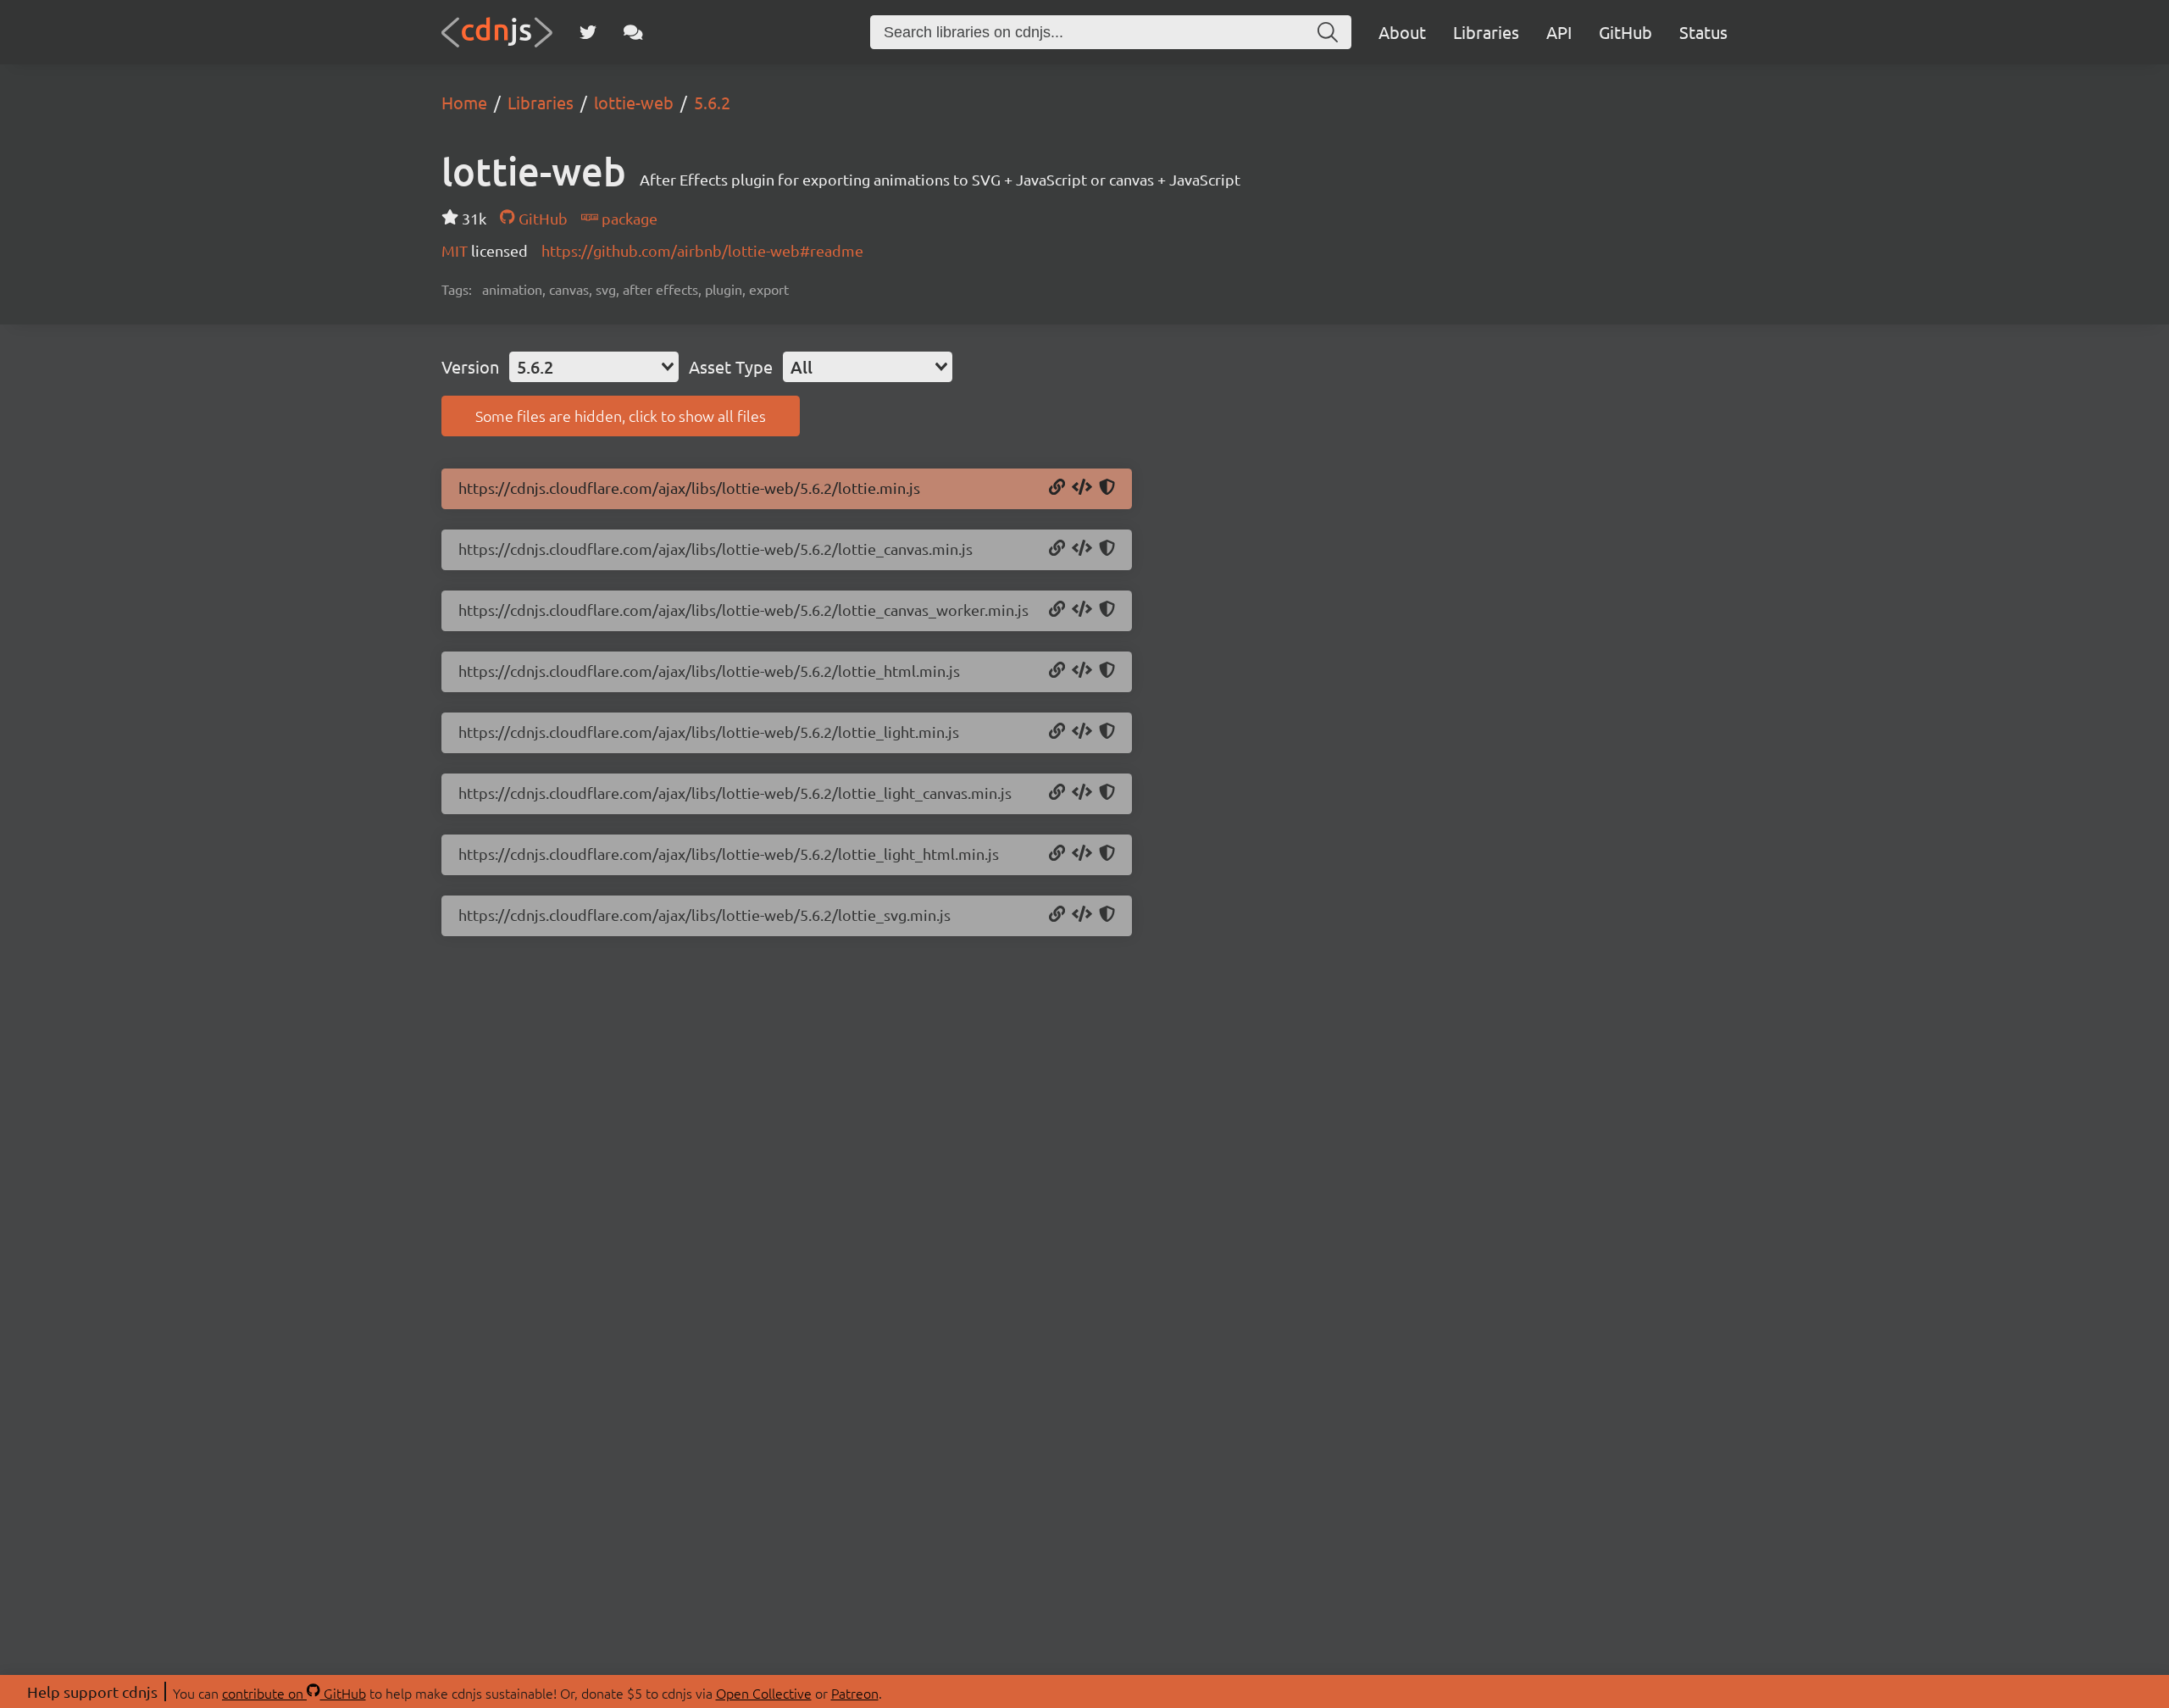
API (1559, 32)
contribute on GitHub (294, 1693)
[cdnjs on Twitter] (588, 32)
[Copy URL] (1057, 488)
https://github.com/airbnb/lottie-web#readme (702, 250)
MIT (456, 250)
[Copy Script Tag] (1082, 488)
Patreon (855, 1693)
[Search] (1328, 32)
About (1402, 32)
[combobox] (594, 367)
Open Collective (764, 1693)
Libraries (1486, 32)
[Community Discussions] (633, 32)
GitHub (1625, 32)
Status (1703, 32)
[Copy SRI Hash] (1107, 488)
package (628, 218)
